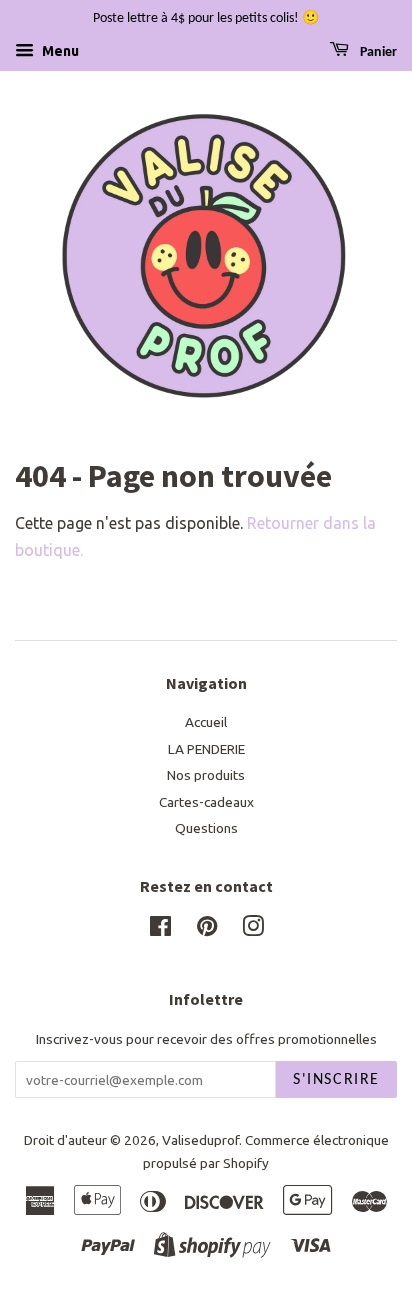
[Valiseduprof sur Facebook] (160, 930)
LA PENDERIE (206, 749)
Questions (206, 828)
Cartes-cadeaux (206, 802)
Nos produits (206, 775)
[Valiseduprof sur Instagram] (253, 930)
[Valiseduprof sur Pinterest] (207, 930)
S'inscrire (336, 1080)
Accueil (206, 722)
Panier (377, 52)
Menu (59, 51)
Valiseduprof (200, 1140)
